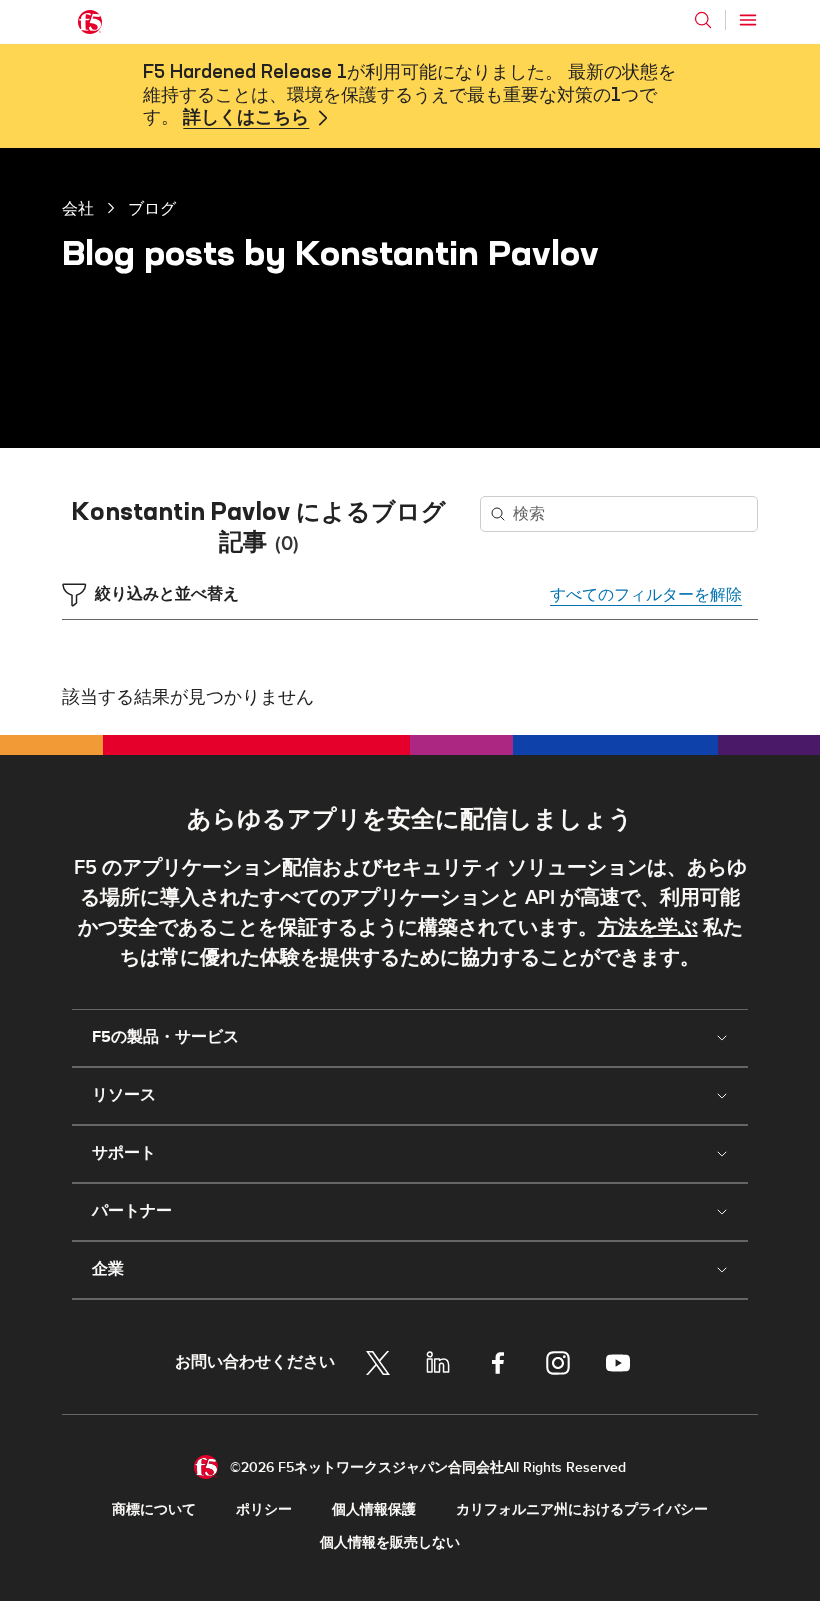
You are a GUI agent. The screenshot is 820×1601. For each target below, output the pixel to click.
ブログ (152, 208)
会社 (78, 208)
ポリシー (264, 1509)
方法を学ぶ (648, 928)
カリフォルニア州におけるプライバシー (582, 1509)
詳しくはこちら (246, 118)
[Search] (703, 20)
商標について (154, 1509)
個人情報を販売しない (390, 1542)
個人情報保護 (374, 1509)
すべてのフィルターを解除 (646, 595)
